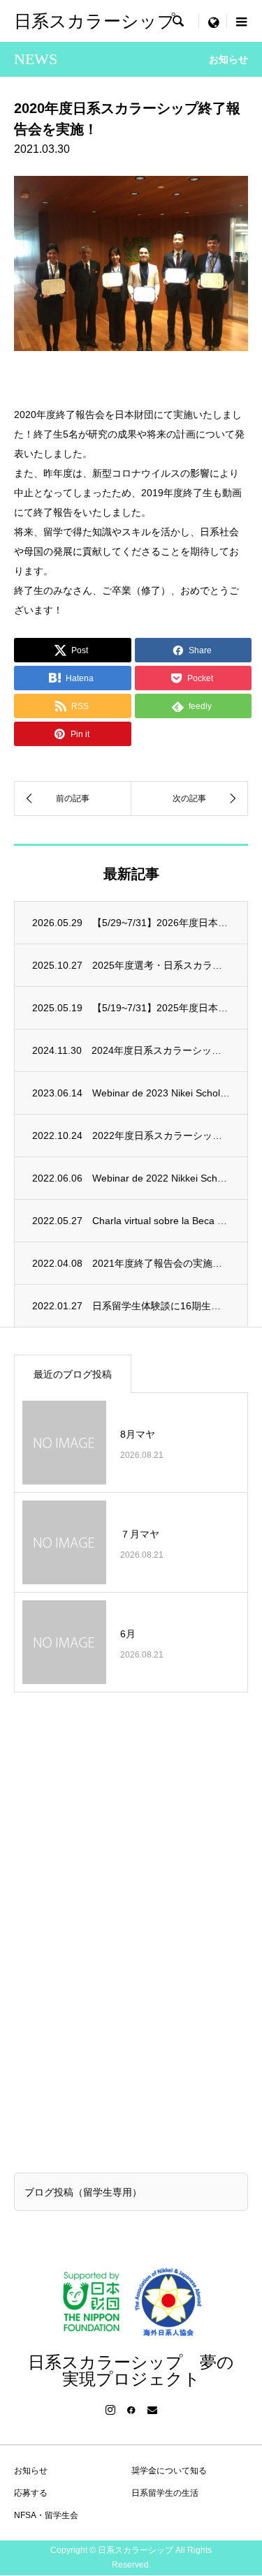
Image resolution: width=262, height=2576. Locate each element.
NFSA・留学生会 (46, 2515)
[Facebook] (131, 2410)
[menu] (213, 21)
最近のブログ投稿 (73, 1374)
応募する (31, 2493)
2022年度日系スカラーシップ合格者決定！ (161, 1136)
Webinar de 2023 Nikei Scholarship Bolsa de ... (161, 1093)
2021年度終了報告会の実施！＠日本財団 (161, 1263)
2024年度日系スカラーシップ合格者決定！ (161, 1050)
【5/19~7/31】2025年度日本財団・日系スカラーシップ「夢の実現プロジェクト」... (161, 1008)
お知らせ (31, 2471)
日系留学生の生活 (165, 2493)
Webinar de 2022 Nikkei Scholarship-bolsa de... (161, 1178)
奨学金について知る (169, 2471)
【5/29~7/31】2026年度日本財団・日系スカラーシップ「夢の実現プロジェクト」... (161, 923)
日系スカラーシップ (95, 21)
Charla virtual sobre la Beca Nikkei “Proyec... (161, 1221)
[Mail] (152, 2410)
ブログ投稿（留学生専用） (83, 2192)
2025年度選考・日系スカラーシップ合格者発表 (161, 965)
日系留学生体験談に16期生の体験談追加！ (161, 1306)
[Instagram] (110, 2410)
